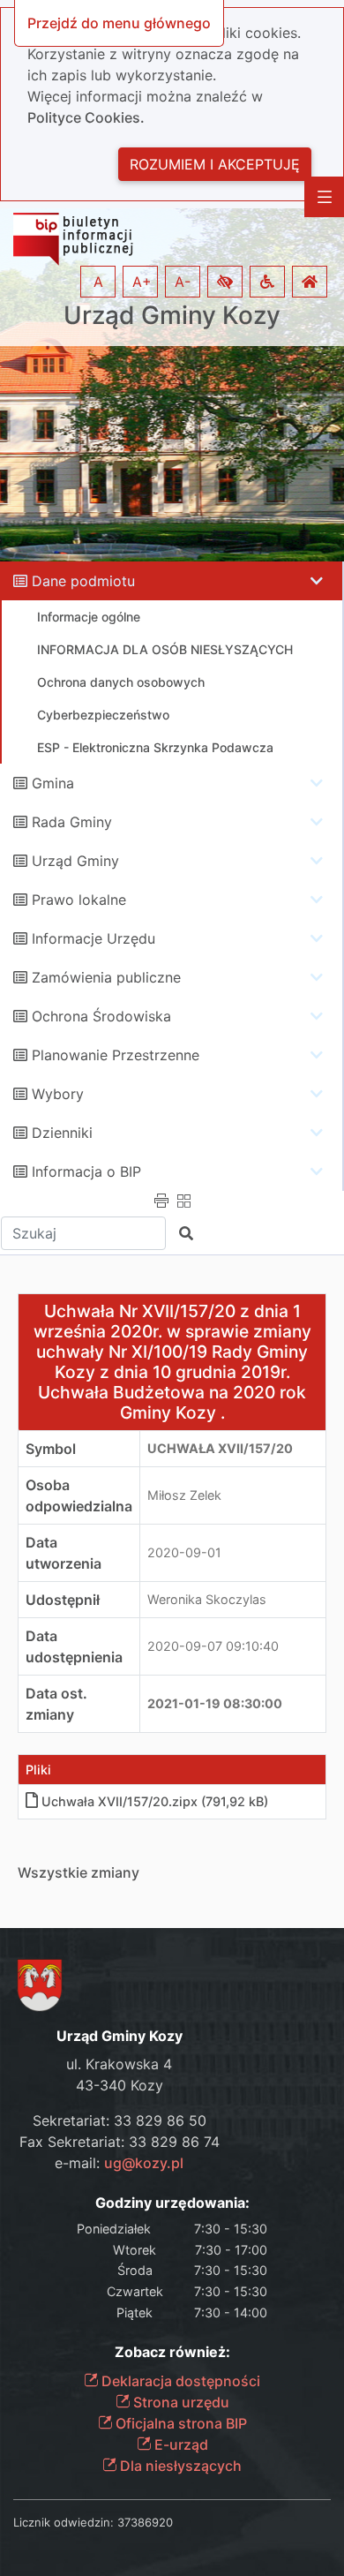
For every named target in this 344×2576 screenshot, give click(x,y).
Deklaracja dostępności (179, 2381)
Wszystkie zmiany (79, 1872)
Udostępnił (63, 1600)
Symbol (51, 1449)
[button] (225, 282)
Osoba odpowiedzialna (79, 1495)
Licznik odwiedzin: (64, 2522)
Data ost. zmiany (56, 1704)
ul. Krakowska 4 (119, 2064)
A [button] (98, 282)
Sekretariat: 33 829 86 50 (120, 2120)
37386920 (145, 2522)
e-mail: (119, 2163)
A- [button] (183, 282)
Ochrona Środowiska (101, 1016)
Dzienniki (62, 1133)
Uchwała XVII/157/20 (220, 1448)
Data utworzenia (64, 1553)
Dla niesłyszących (179, 2466)
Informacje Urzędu (93, 938)
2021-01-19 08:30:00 (215, 1703)
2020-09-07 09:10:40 (213, 1646)
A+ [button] (142, 282)
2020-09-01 (184, 1552)
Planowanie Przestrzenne (116, 1055)
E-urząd (179, 2444)
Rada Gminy (72, 822)
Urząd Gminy (75, 861)
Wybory (58, 1094)
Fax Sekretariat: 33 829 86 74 (120, 2142)
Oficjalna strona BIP (179, 2423)
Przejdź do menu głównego (119, 23)
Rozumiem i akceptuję (215, 164)
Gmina (53, 783)
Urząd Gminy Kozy (172, 316)
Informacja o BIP (86, 1171)
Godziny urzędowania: (172, 2203)
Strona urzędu (179, 2402)
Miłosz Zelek (184, 1495)
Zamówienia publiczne (106, 977)
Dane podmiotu (83, 581)
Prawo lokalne (79, 900)
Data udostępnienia (74, 1646)
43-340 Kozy (120, 2085)
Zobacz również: (172, 2352)
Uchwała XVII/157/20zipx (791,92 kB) (155, 1801)
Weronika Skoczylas (207, 1599)
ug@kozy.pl (144, 2163)
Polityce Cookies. (86, 117)
